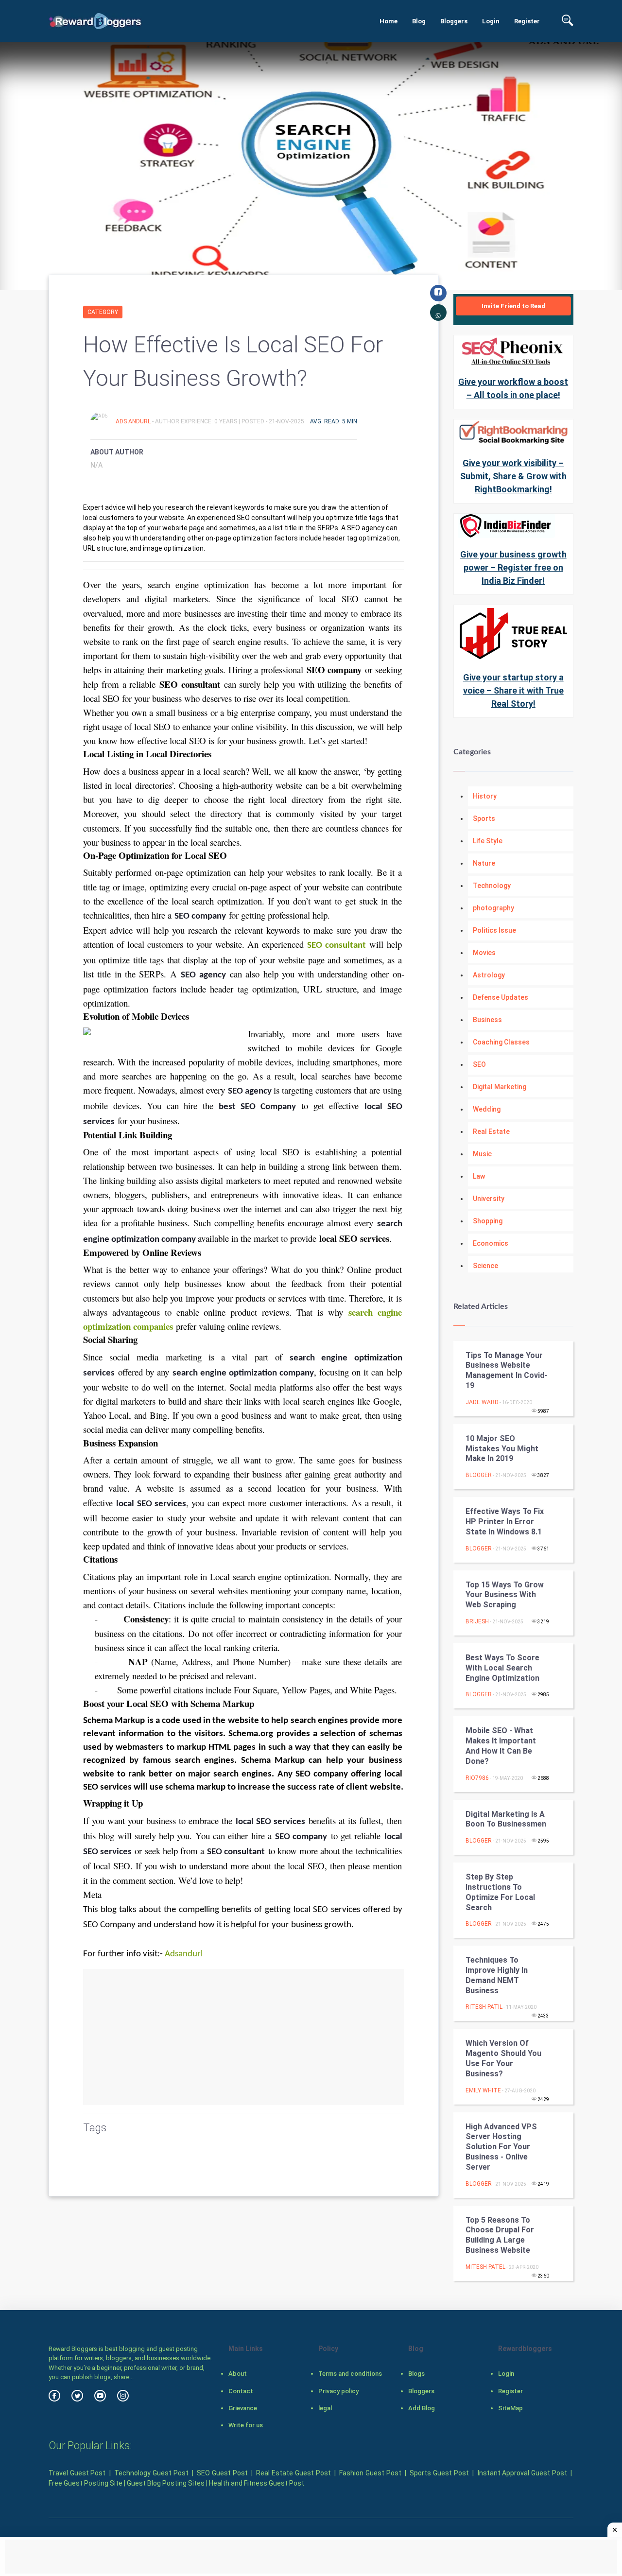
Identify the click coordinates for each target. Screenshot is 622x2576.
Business (487, 1020)
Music (482, 1154)
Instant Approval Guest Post (522, 2473)
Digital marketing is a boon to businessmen (506, 1819)
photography (493, 908)
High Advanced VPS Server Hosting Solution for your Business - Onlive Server (501, 2147)
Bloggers (454, 21)
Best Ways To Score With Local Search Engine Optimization (502, 1668)
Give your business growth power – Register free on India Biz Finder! (513, 567)
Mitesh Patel (485, 2267)
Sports (484, 818)
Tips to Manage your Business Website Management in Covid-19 (506, 1370)
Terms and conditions (350, 2374)
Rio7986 (477, 1778)
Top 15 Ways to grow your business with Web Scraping (505, 1595)
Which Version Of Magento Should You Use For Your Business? (503, 2058)
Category (103, 312)
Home (389, 21)
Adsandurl (184, 1954)
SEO (479, 1064)
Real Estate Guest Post (293, 2473)
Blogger (479, 1475)
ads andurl (134, 421)
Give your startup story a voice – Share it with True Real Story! (513, 690)
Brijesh (477, 1621)
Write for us (246, 2425)
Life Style (488, 841)
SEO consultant (336, 946)
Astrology (489, 975)
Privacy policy (338, 2391)
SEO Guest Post (222, 2473)
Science (485, 1266)
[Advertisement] (244, 2037)
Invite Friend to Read (513, 306)
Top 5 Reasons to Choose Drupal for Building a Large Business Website (500, 2235)
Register (527, 21)
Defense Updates (501, 997)
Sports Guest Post (439, 2473)
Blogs (416, 2374)
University (489, 1199)
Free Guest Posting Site (86, 2483)
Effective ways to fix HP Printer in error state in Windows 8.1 (505, 1522)
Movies (484, 953)
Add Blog (422, 2408)
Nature (484, 863)
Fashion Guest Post (370, 2473)
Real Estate (491, 1131)
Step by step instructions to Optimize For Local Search (500, 1892)
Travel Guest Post (77, 2473)
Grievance (243, 2408)
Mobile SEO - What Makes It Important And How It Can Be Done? (501, 1746)
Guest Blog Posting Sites (166, 2483)
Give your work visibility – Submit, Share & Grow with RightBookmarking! (513, 476)
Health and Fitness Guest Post (257, 2483)
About (238, 2374)
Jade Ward (482, 1402)
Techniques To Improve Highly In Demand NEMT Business (497, 1975)
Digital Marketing (500, 1087)
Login (491, 21)
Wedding (487, 1109)
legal (325, 2408)
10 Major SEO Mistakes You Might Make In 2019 (502, 1449)
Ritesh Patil (484, 2007)
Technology (492, 886)
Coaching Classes (501, 1042)
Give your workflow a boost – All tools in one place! (513, 388)
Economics (491, 1243)
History (485, 796)
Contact (241, 2391)
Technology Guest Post (151, 2473)
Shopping (488, 1221)
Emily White (483, 2090)
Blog (419, 21)
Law (479, 1176)
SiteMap (510, 2408)
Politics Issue (494, 930)
